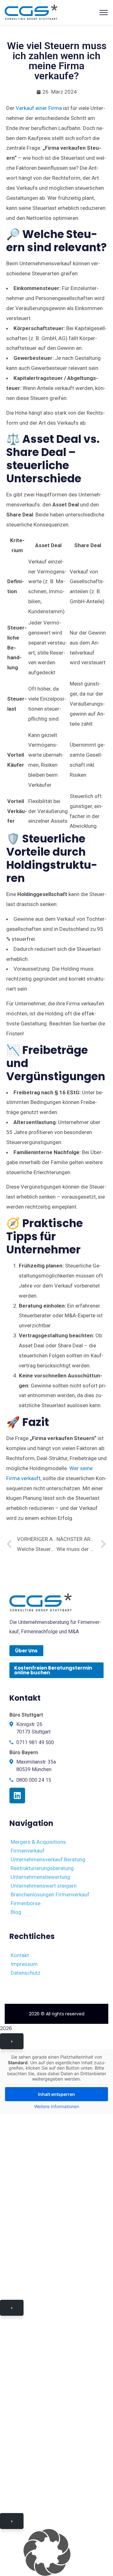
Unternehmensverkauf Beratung (48, 1859)
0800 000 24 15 (34, 1780)
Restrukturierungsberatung (42, 1868)
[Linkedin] (17, 1796)
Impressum (24, 1964)
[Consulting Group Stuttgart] (31, 12)
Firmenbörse (26, 1903)
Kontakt (20, 1955)
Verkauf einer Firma (39, 108)
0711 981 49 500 (35, 1742)
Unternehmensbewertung (40, 1877)
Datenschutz (26, 1973)
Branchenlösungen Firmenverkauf (50, 1894)
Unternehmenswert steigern (44, 1886)
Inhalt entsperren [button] (56, 2094)
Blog (16, 1912)
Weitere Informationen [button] (57, 2106)
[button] (56, 2553)
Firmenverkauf (28, 1851)
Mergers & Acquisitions (38, 1842)
